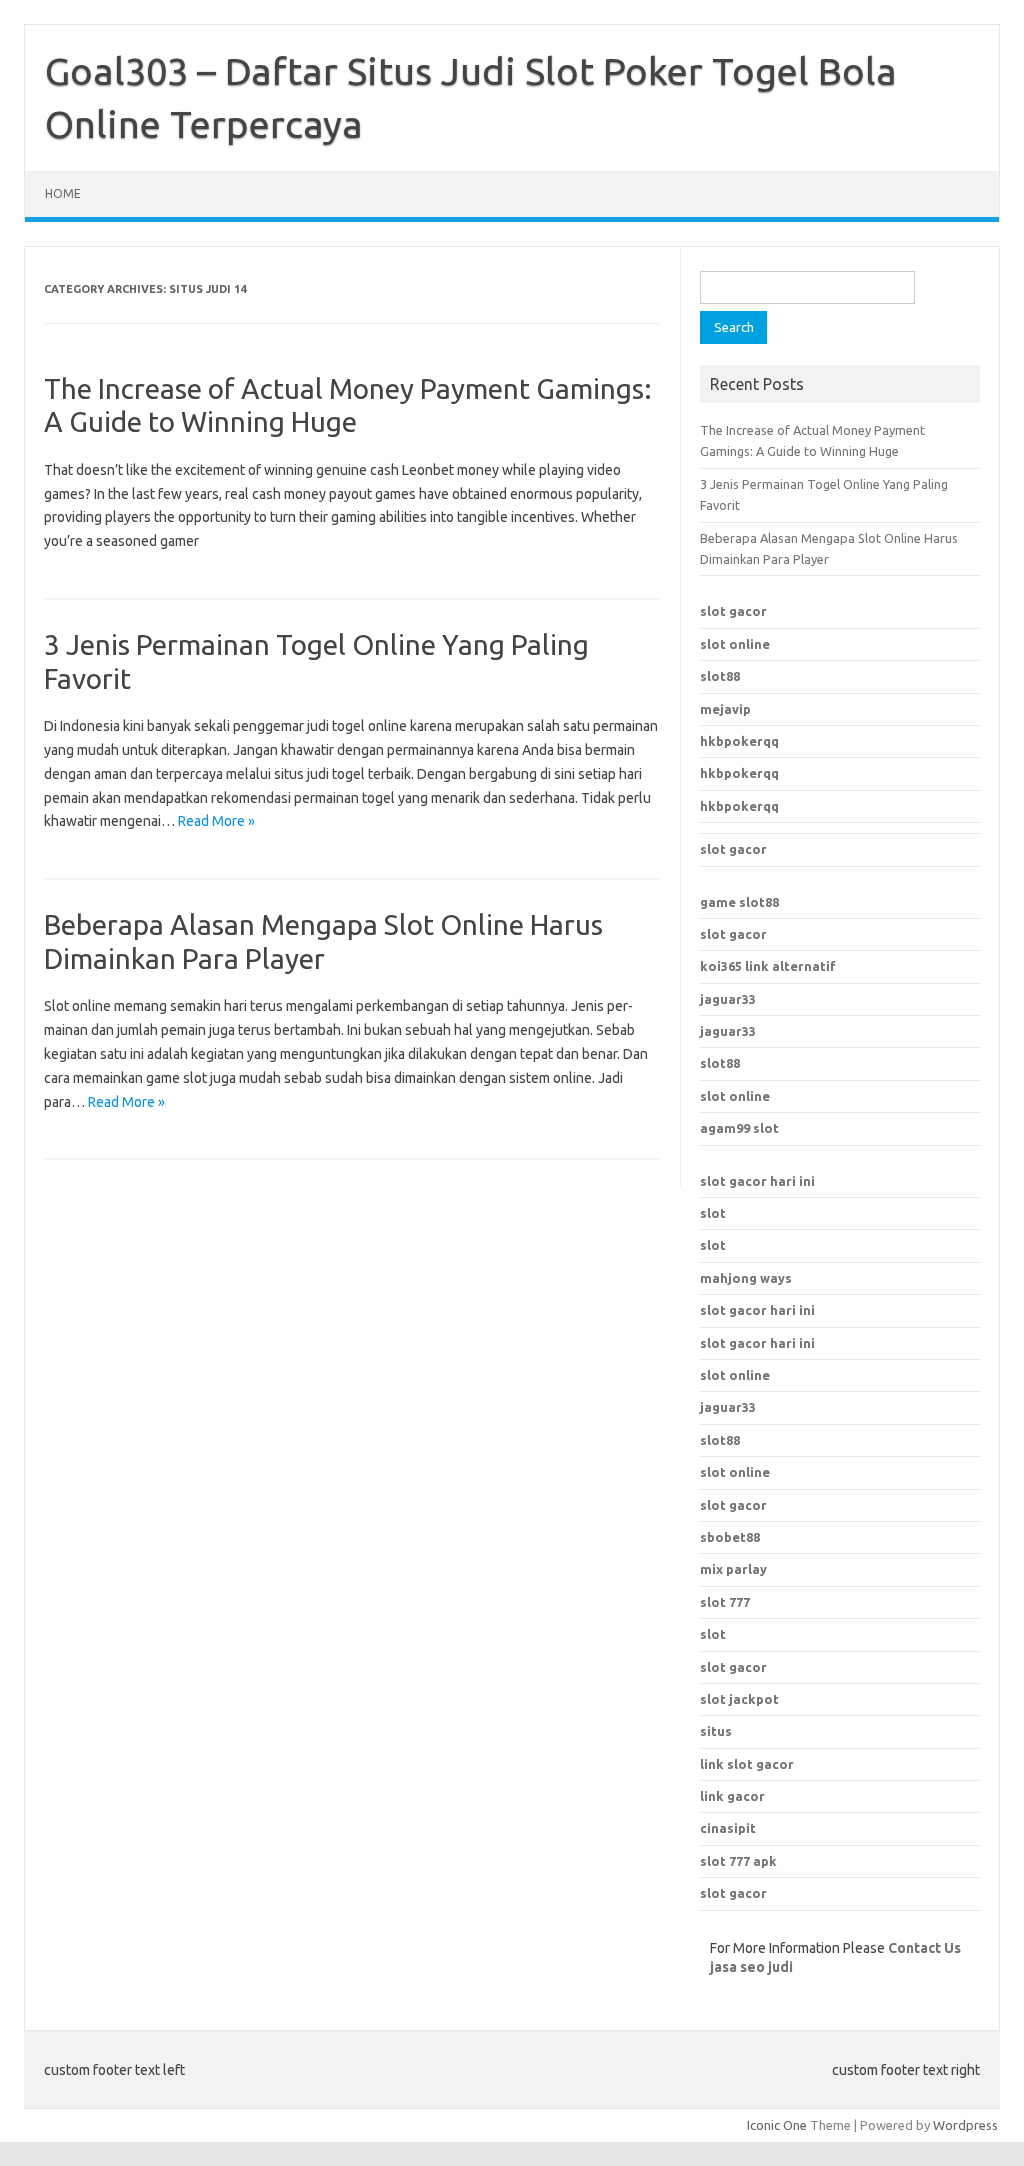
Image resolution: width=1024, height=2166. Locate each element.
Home (63, 193)
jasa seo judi (751, 1967)
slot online (735, 644)
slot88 (720, 676)
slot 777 (725, 1602)
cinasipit (728, 1828)
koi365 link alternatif (768, 966)
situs (716, 1731)
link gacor (732, 1796)
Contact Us (924, 1948)
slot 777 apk (738, 1861)
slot (713, 1213)
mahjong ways (746, 1278)
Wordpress (965, 2125)
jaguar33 (728, 999)
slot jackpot (739, 1699)
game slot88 (739, 902)
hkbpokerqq (739, 741)
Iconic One (777, 2125)
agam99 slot (739, 1128)
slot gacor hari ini (757, 1181)
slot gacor (733, 611)
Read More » (216, 821)
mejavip (725, 709)
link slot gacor (747, 1764)
